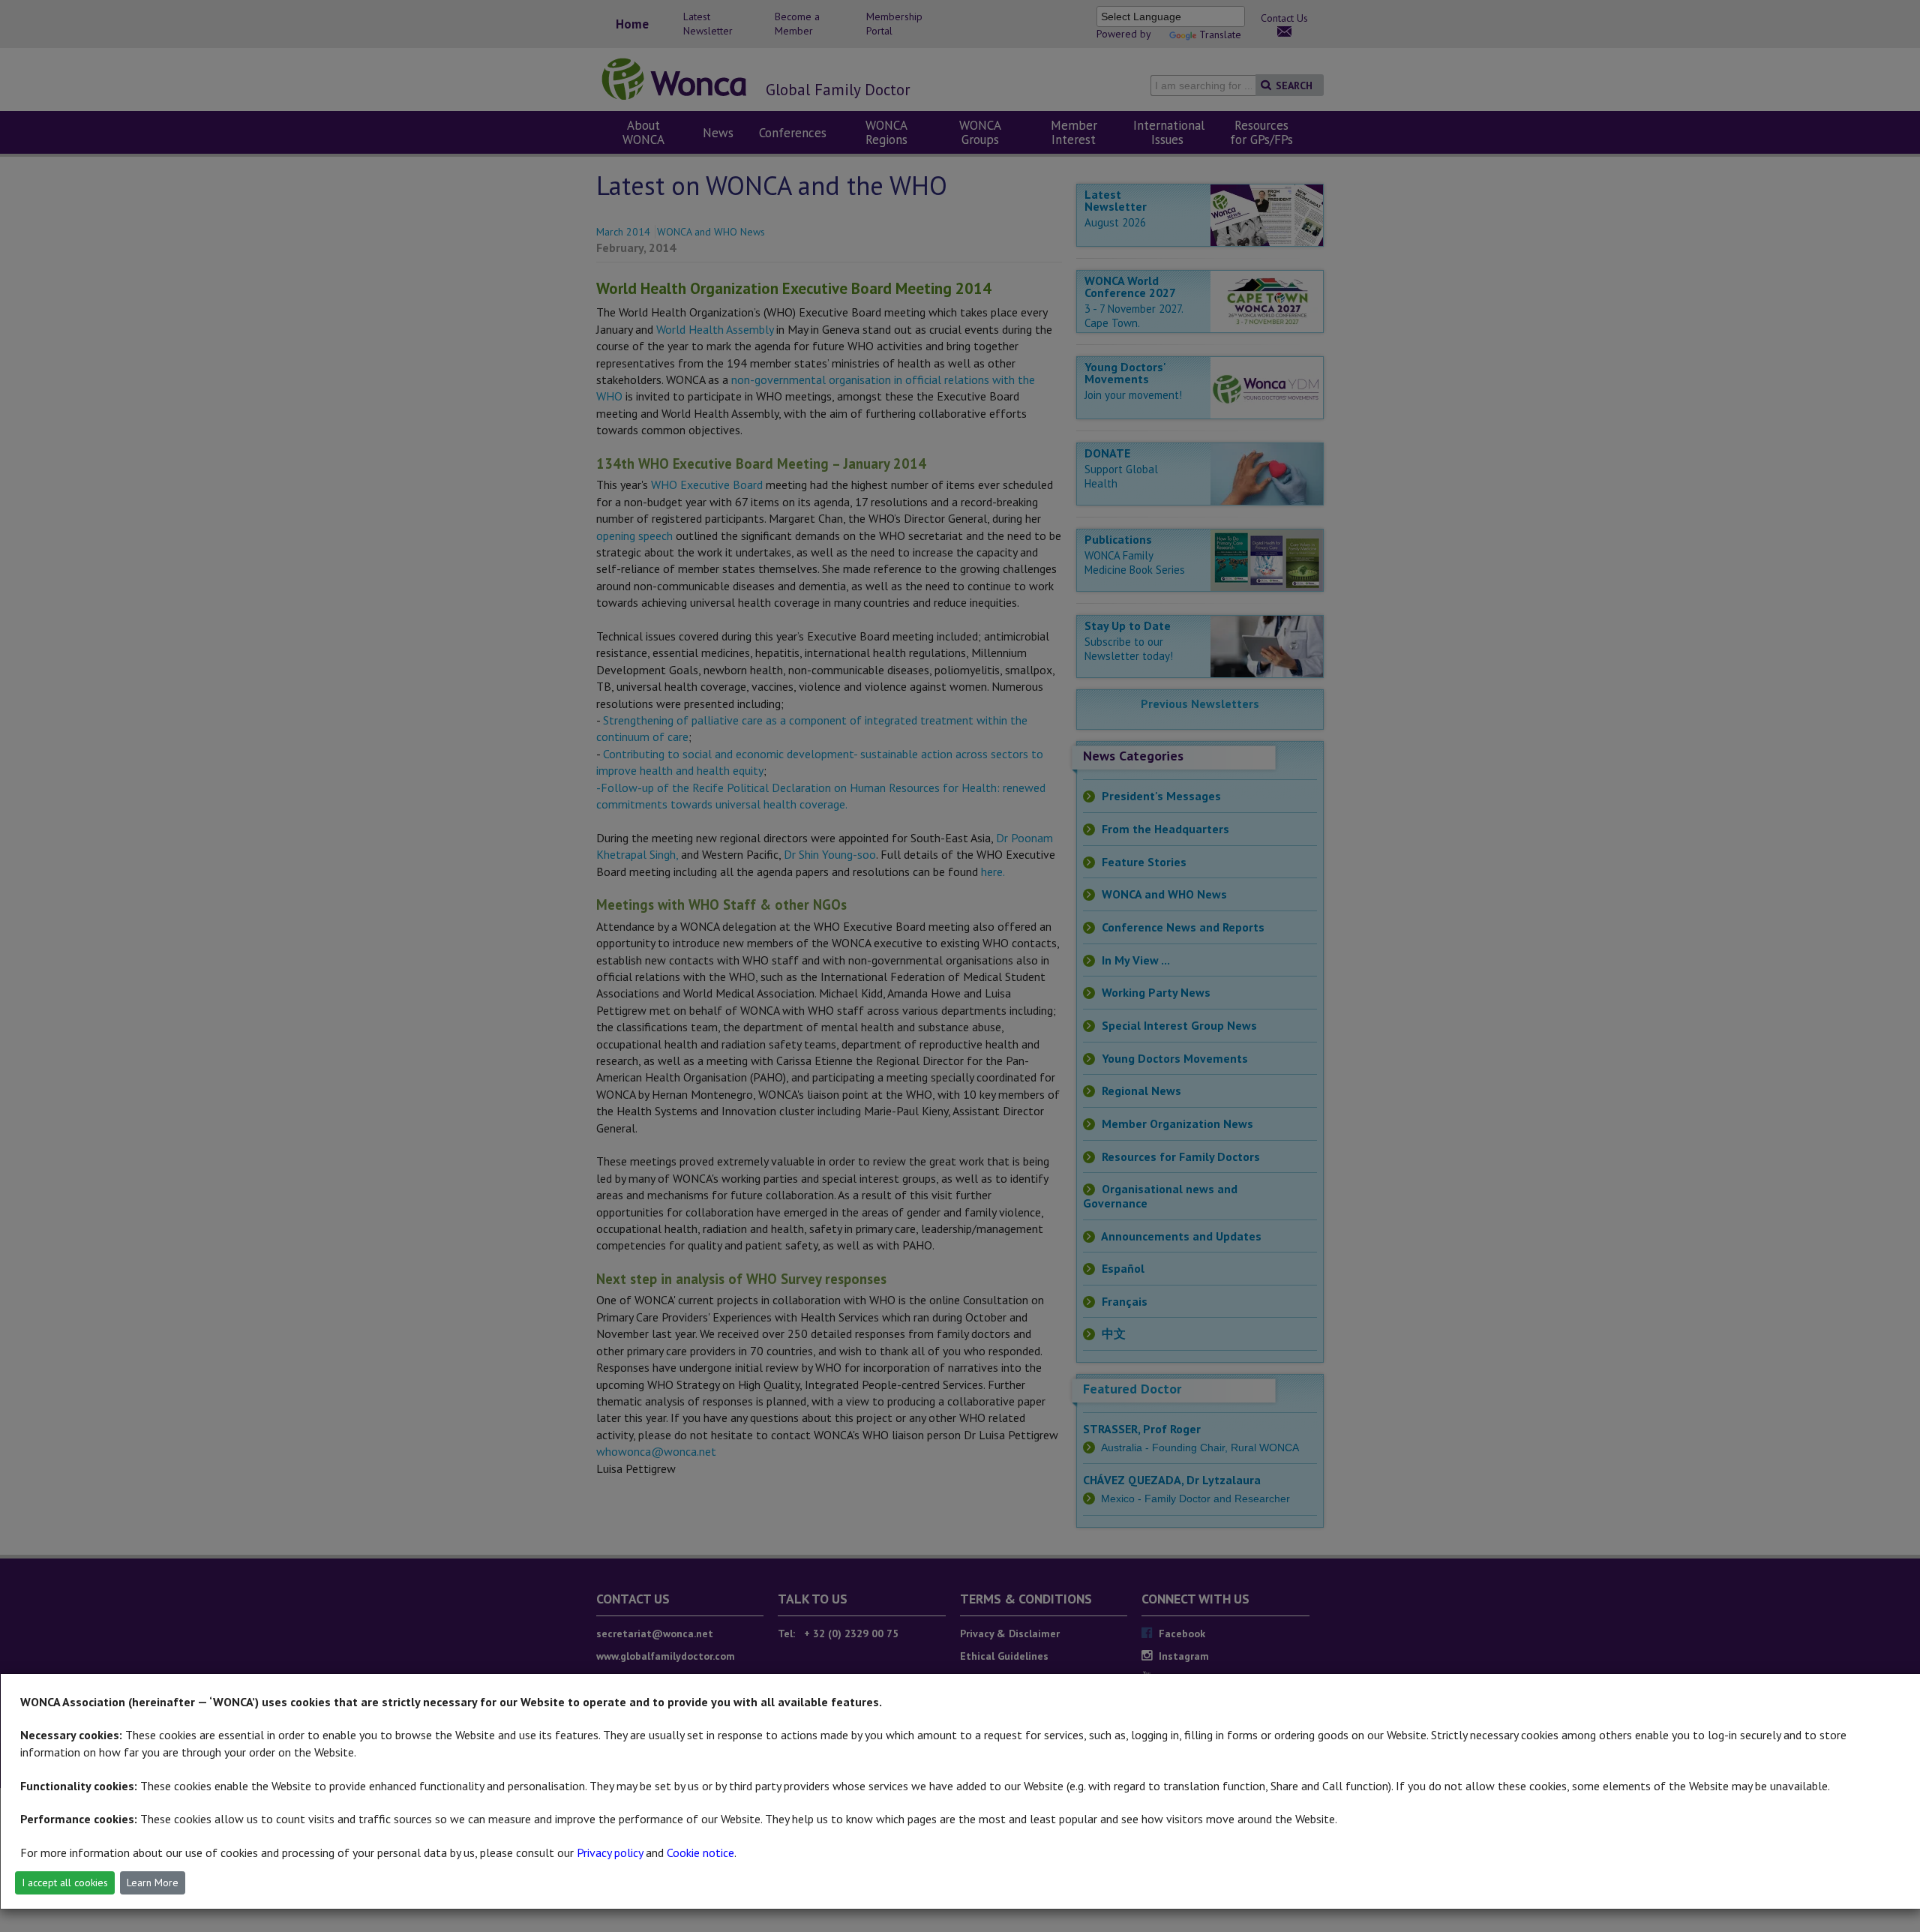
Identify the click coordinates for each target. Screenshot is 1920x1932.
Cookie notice (700, 1852)
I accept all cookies (65, 1882)
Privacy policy (610, 1852)
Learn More (153, 1882)
